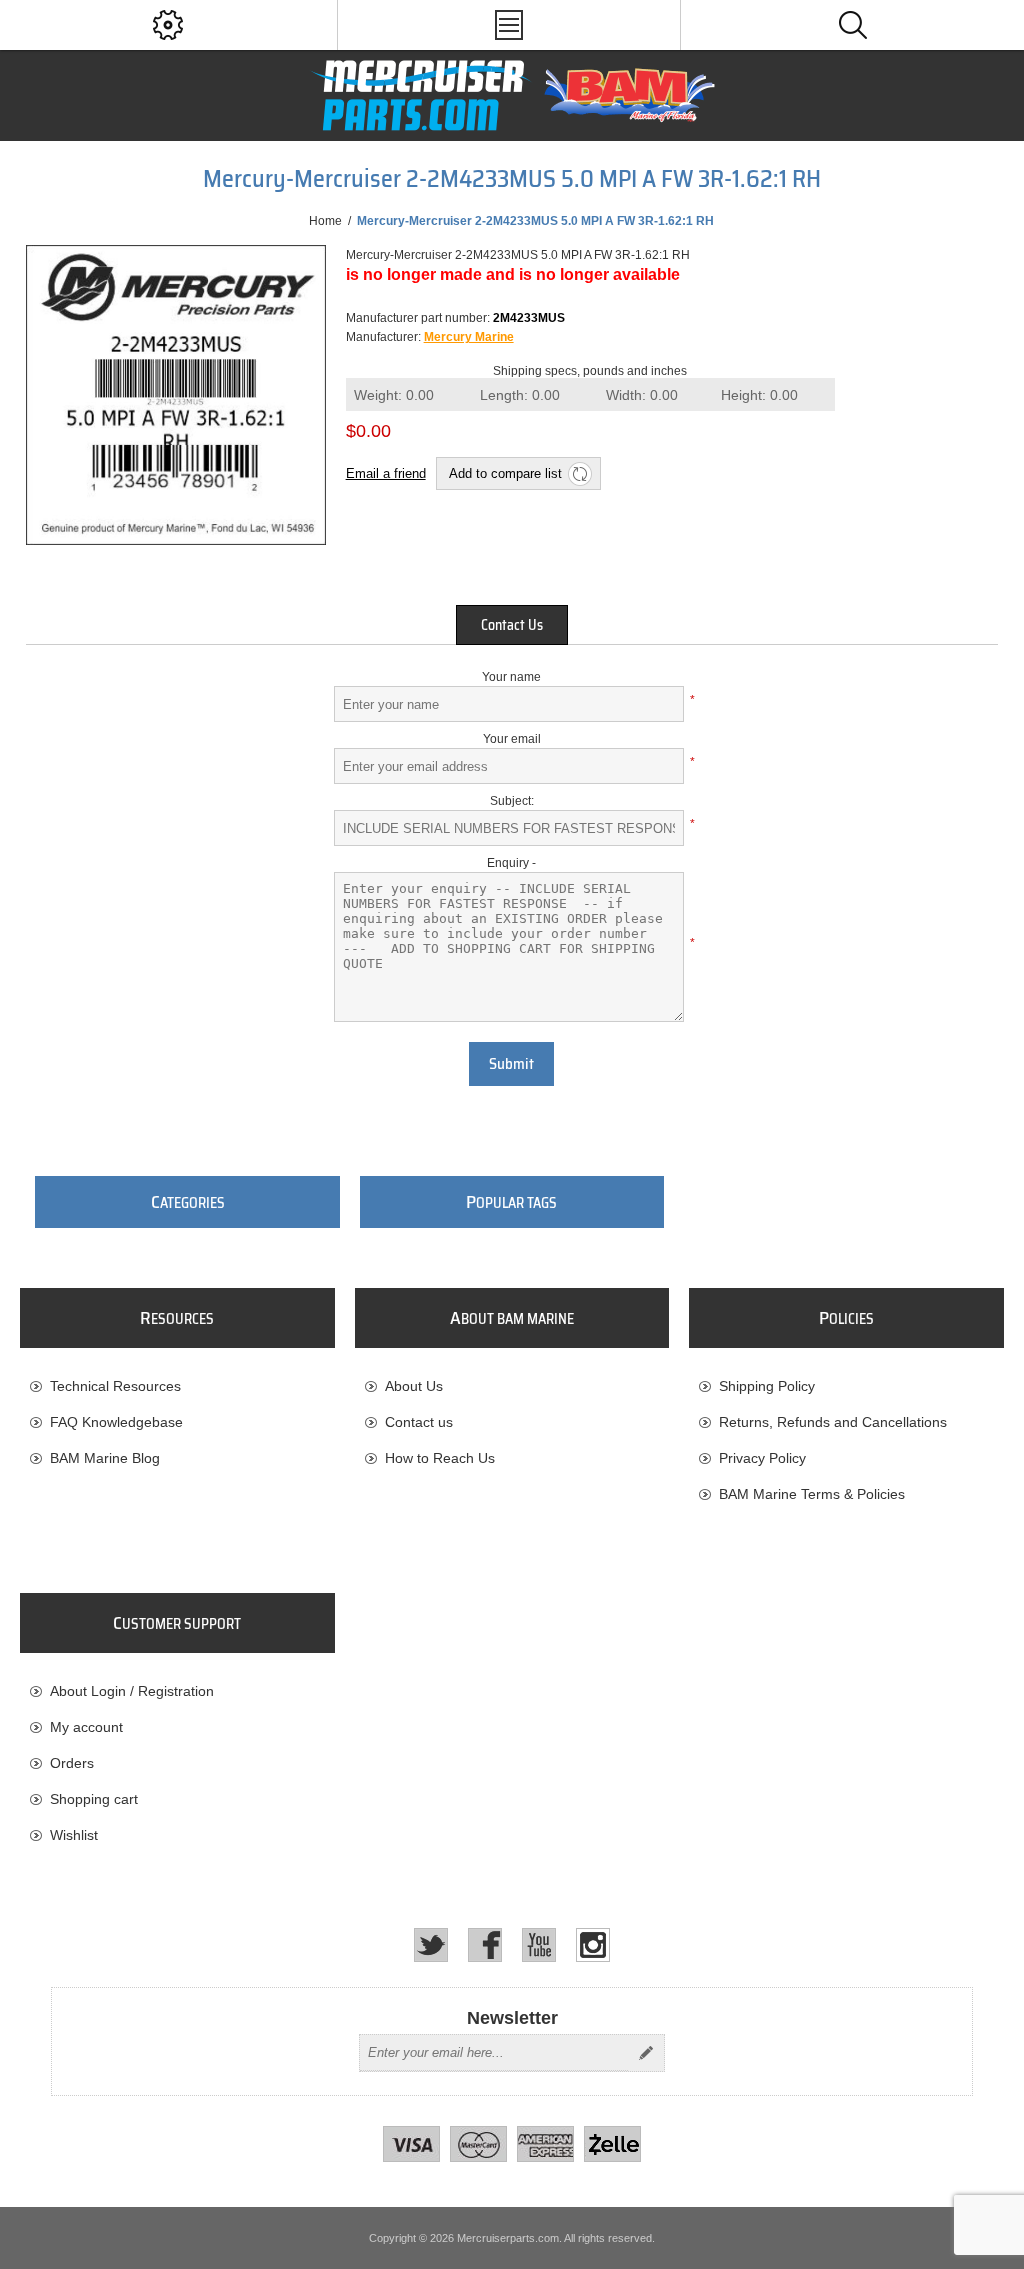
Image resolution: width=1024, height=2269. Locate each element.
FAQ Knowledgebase (116, 1422)
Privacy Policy (762, 1458)
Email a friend (386, 473)
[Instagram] (593, 1945)
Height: (759, 395)
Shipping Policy (767, 1386)
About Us (414, 1386)
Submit (511, 1064)
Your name (511, 677)
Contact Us (512, 625)
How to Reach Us (440, 1458)
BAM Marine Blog (105, 1458)
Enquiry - (511, 863)
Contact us (419, 1422)
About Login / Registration (132, 1691)
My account (86, 1727)
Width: (642, 395)
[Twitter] (431, 1945)
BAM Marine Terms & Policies (812, 1494)
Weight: (394, 395)
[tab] (512, 625)
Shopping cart (94, 1799)
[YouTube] (539, 1945)
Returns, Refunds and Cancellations (833, 1422)
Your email (512, 739)
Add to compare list (505, 473)
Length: (520, 395)
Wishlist (74, 1835)
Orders (72, 1763)
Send (646, 2053)
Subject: (512, 801)
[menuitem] (177, 1386)
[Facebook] (485, 1945)
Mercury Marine (469, 337)
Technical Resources (115, 1386)
